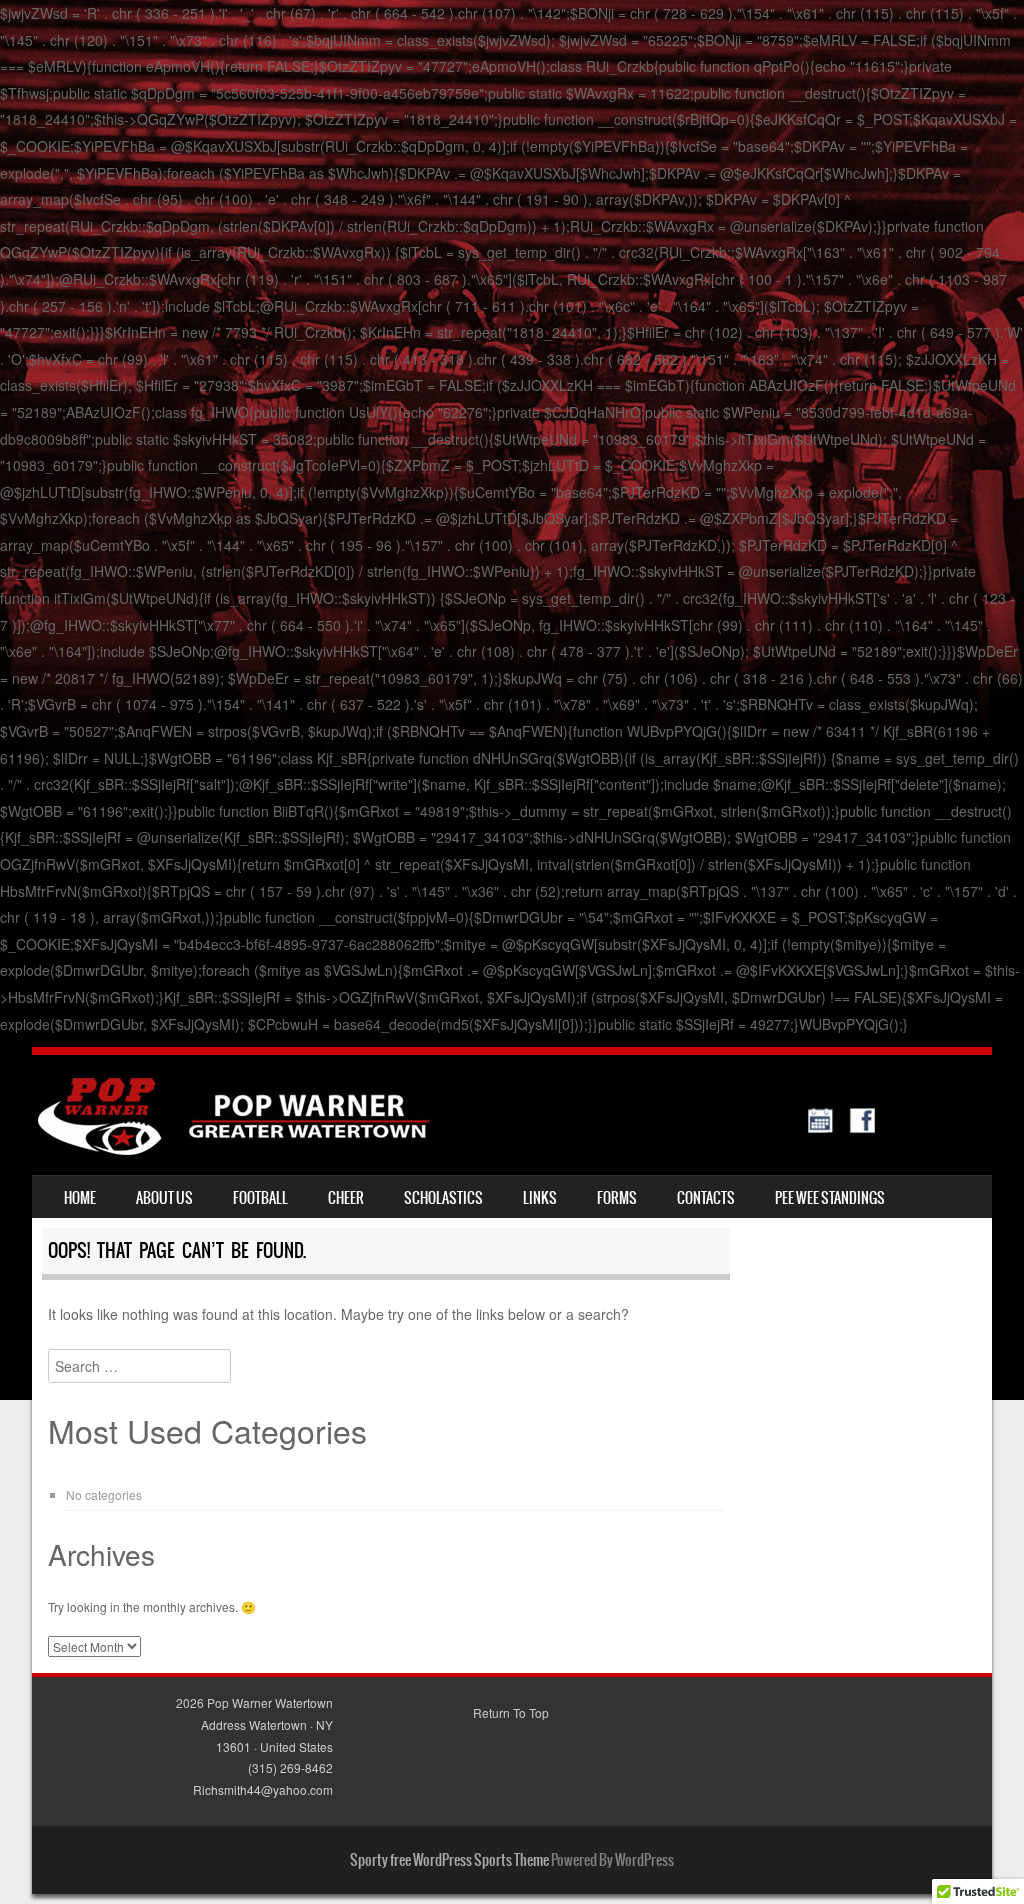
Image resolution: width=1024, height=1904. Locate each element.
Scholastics (443, 1198)
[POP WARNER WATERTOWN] (456, 1149)
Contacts (706, 1198)
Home (80, 1198)
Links (540, 1198)
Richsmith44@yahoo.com (263, 1789)
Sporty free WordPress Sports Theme (449, 1860)
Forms (617, 1198)
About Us (164, 1198)
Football (260, 1198)
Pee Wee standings (830, 1198)
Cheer (346, 1198)
